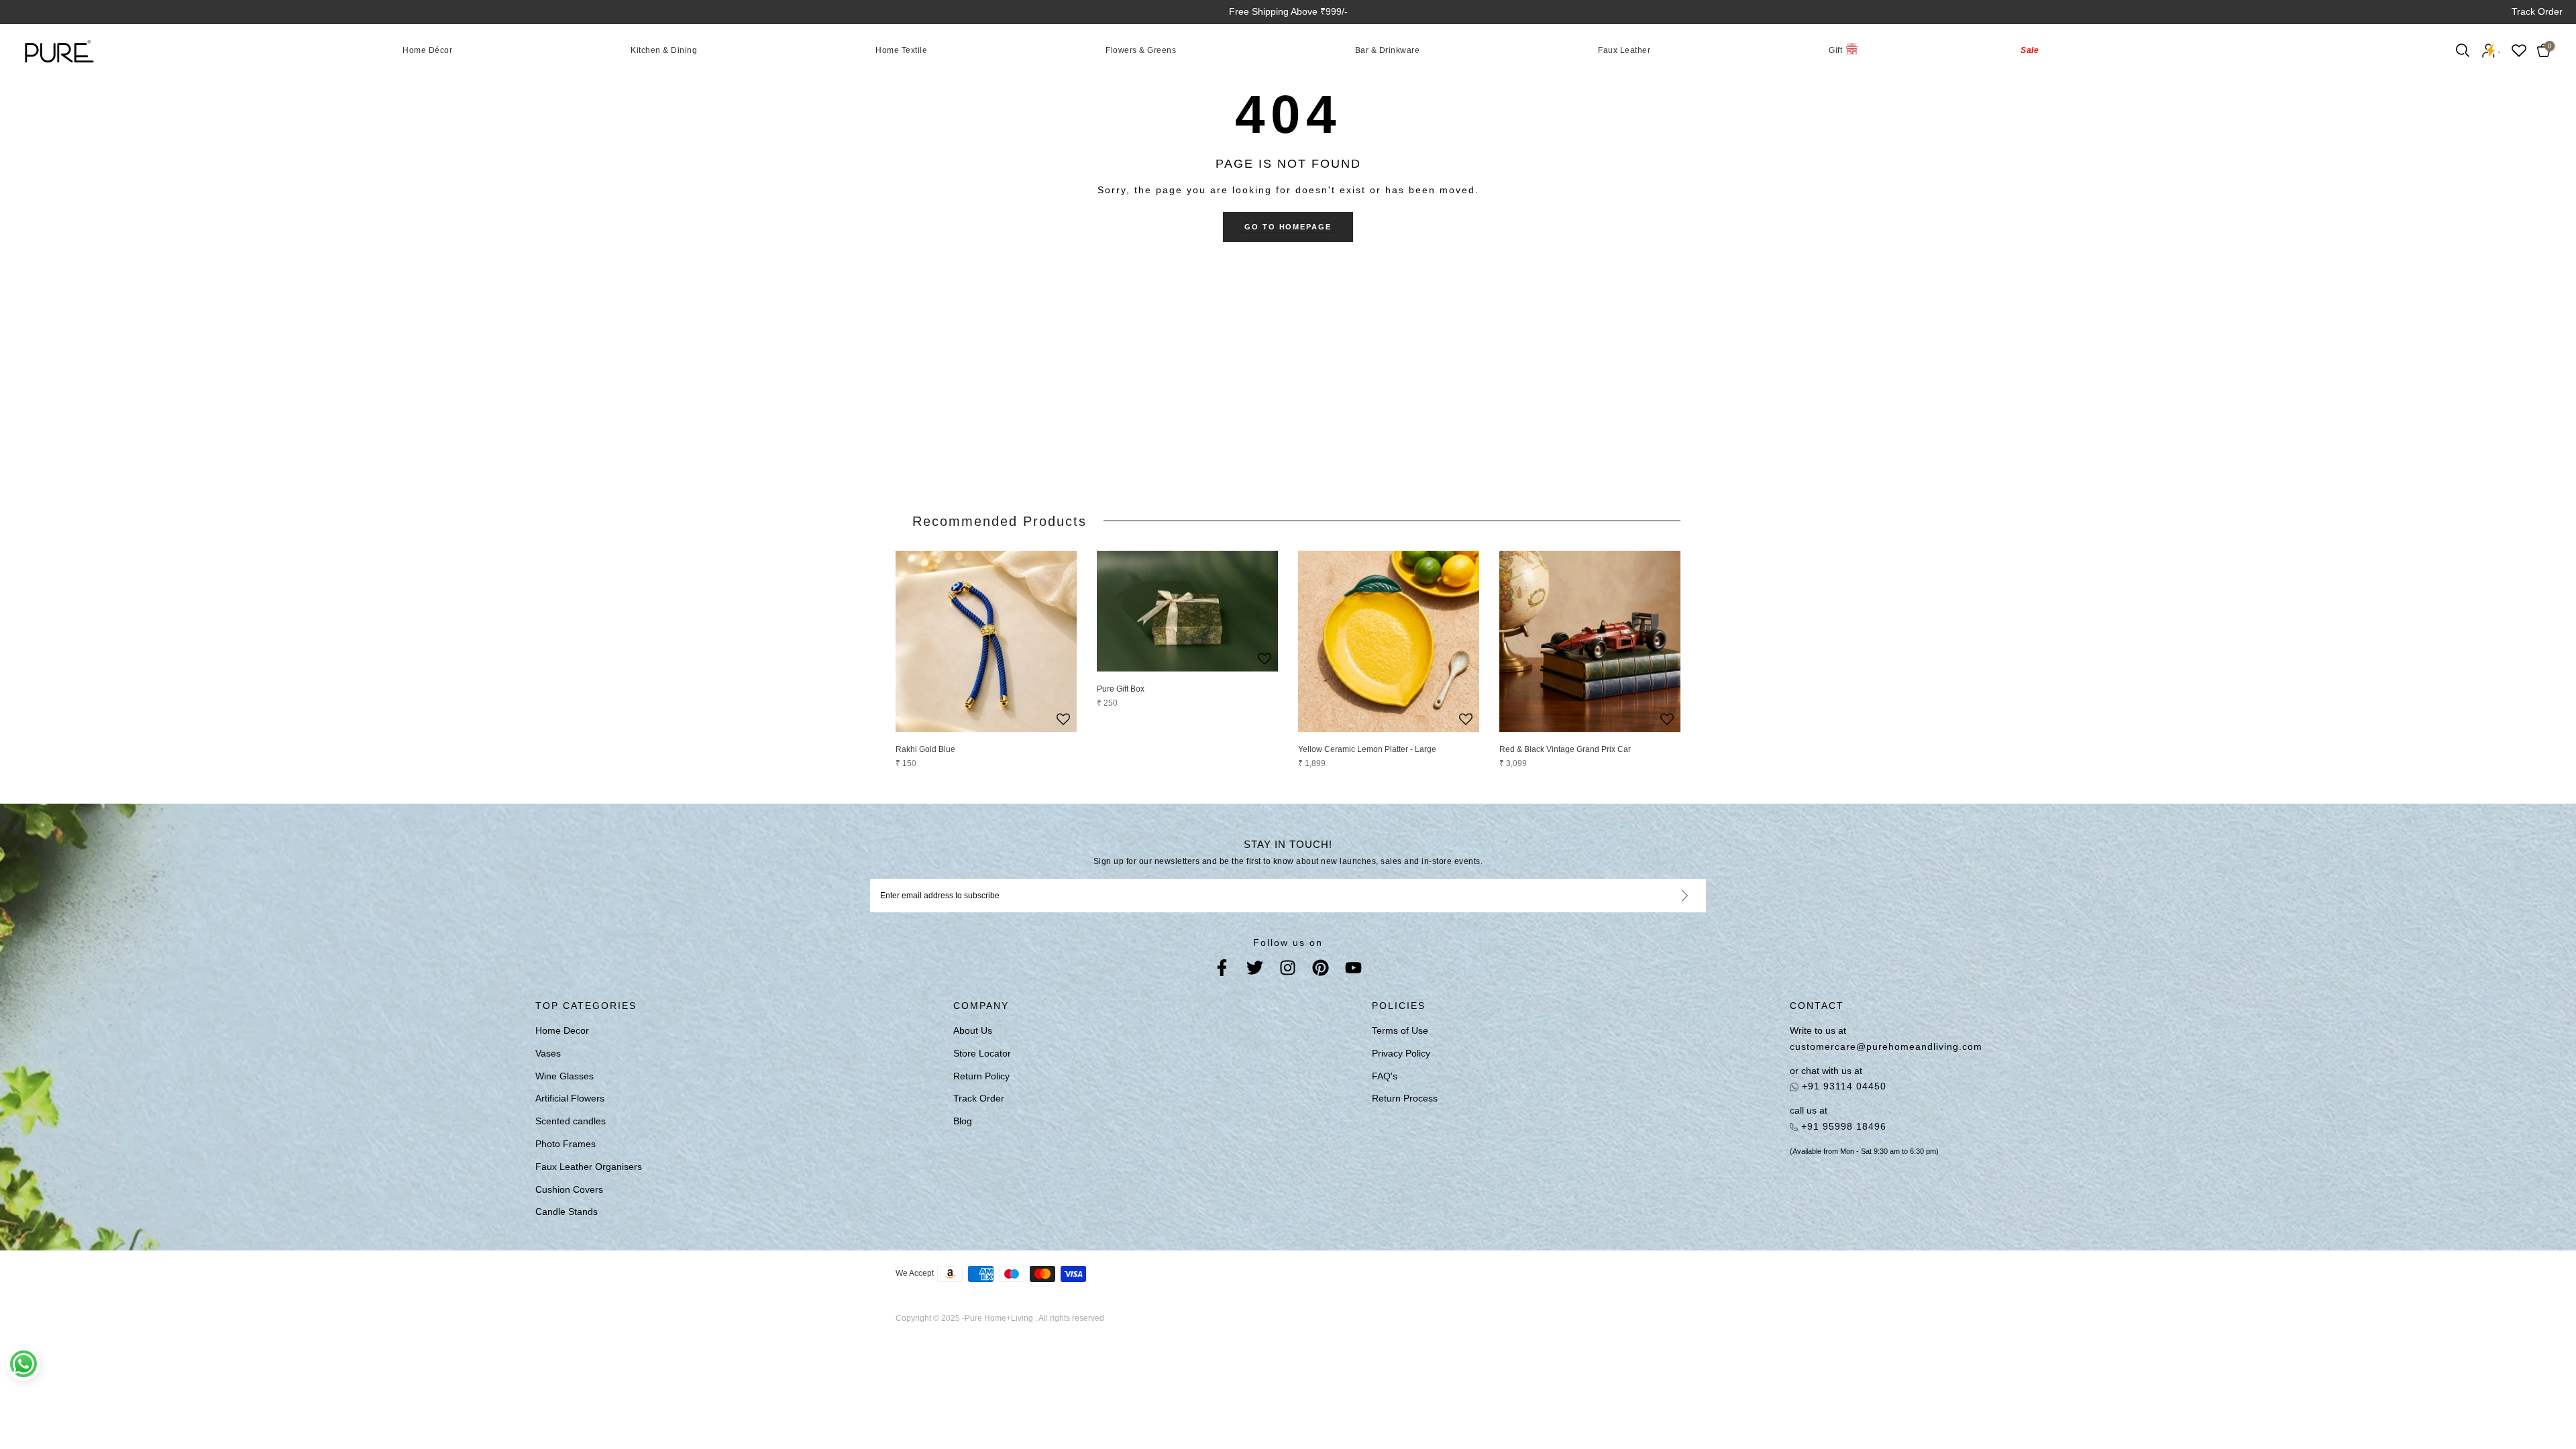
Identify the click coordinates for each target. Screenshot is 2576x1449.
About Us (973, 1030)
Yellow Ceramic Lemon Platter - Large (1367, 749)
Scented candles (571, 1121)
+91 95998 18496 (1842, 1126)
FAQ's (1385, 1076)
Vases (548, 1053)
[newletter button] (1669, 896)
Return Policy (981, 1076)
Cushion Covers (569, 1189)
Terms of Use (1400, 1030)
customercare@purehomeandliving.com (1886, 1046)
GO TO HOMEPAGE (1288, 227)
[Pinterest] (1321, 970)
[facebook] (1222, 970)
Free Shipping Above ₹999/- (1288, 11)
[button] (1063, 720)
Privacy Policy (1401, 1053)
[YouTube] (1353, 970)
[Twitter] (1255, 970)
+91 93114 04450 (1842, 1086)
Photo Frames (566, 1144)
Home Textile (901, 50)
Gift (1835, 50)
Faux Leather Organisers (589, 1167)
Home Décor (427, 50)
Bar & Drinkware (1388, 50)
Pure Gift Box (1121, 689)
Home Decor (562, 1030)
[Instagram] (1288, 970)
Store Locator (982, 1053)
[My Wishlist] (2519, 51)
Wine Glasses (565, 1076)
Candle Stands (567, 1212)
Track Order (2537, 11)
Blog (963, 1121)
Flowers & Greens (1141, 50)
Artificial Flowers (570, 1098)
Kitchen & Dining (664, 50)
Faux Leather (1624, 50)
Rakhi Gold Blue (925, 749)
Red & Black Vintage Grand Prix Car (1565, 749)
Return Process (1405, 1098)
